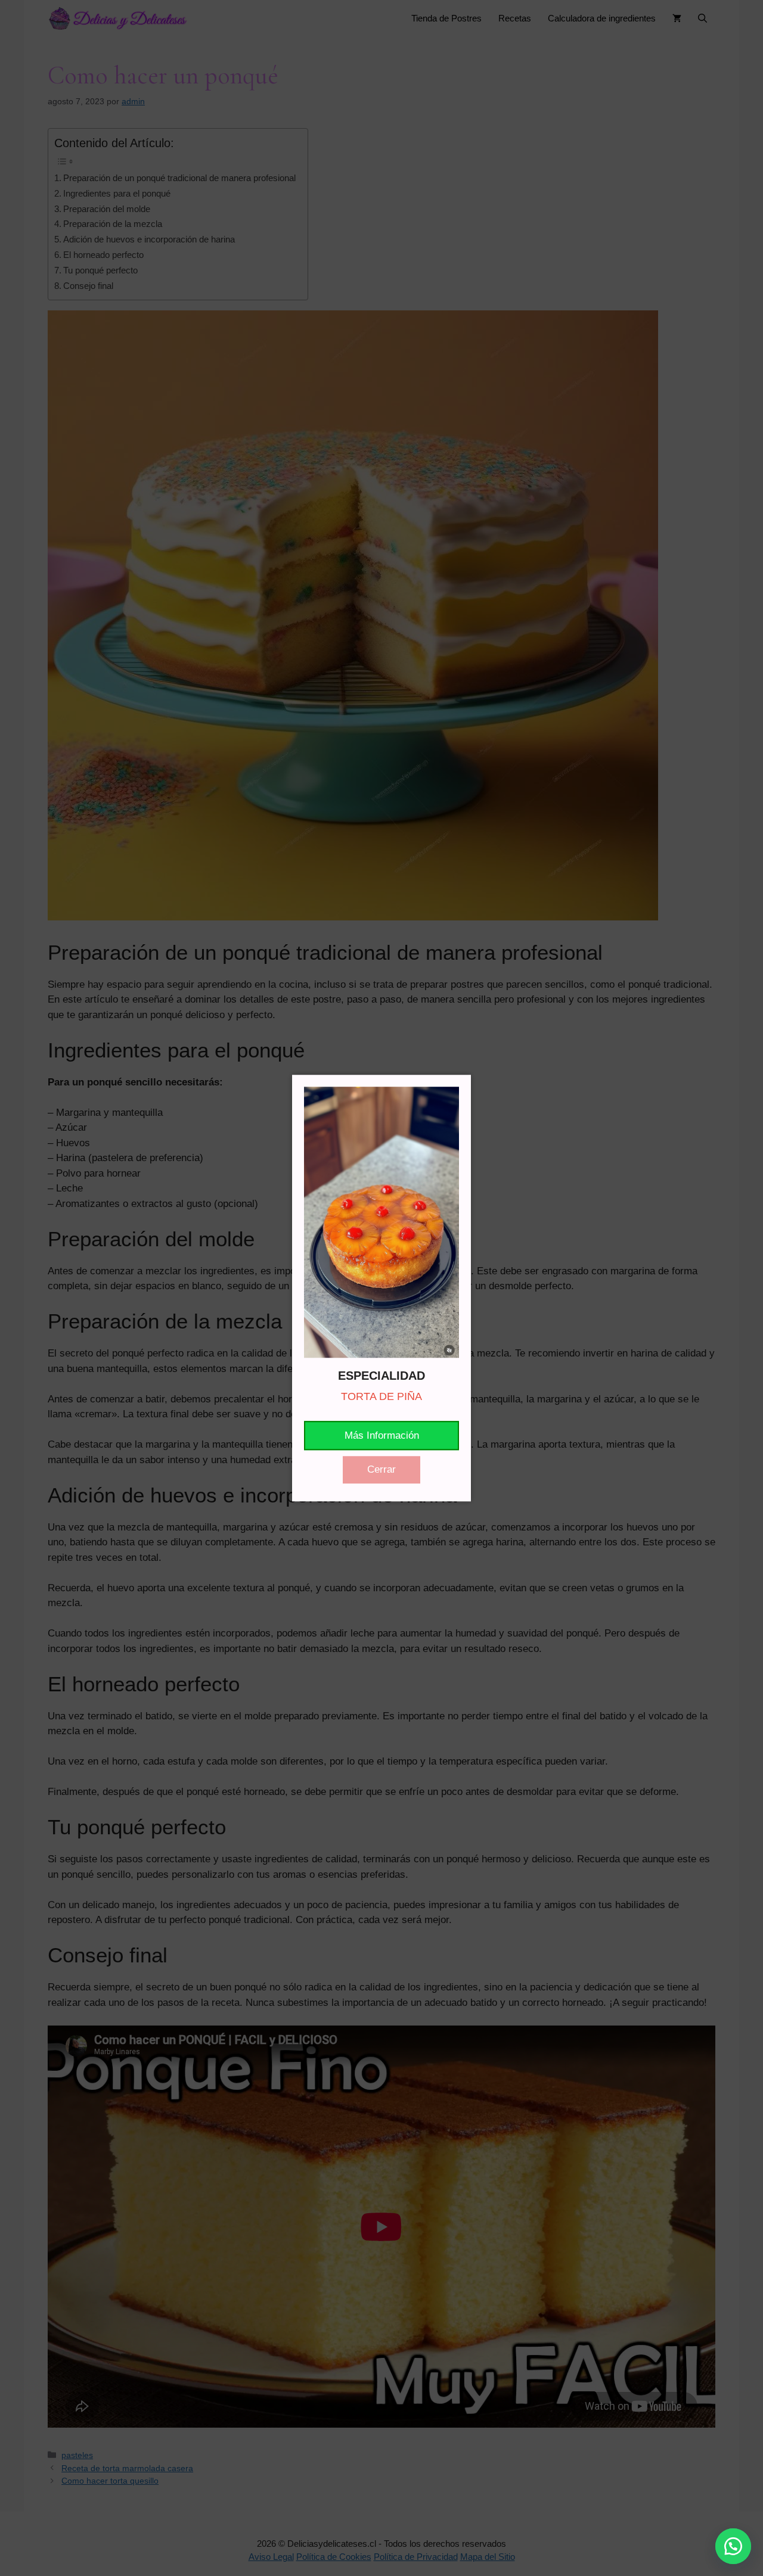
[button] (733, 2546)
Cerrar (381, 1469)
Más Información (382, 1435)
